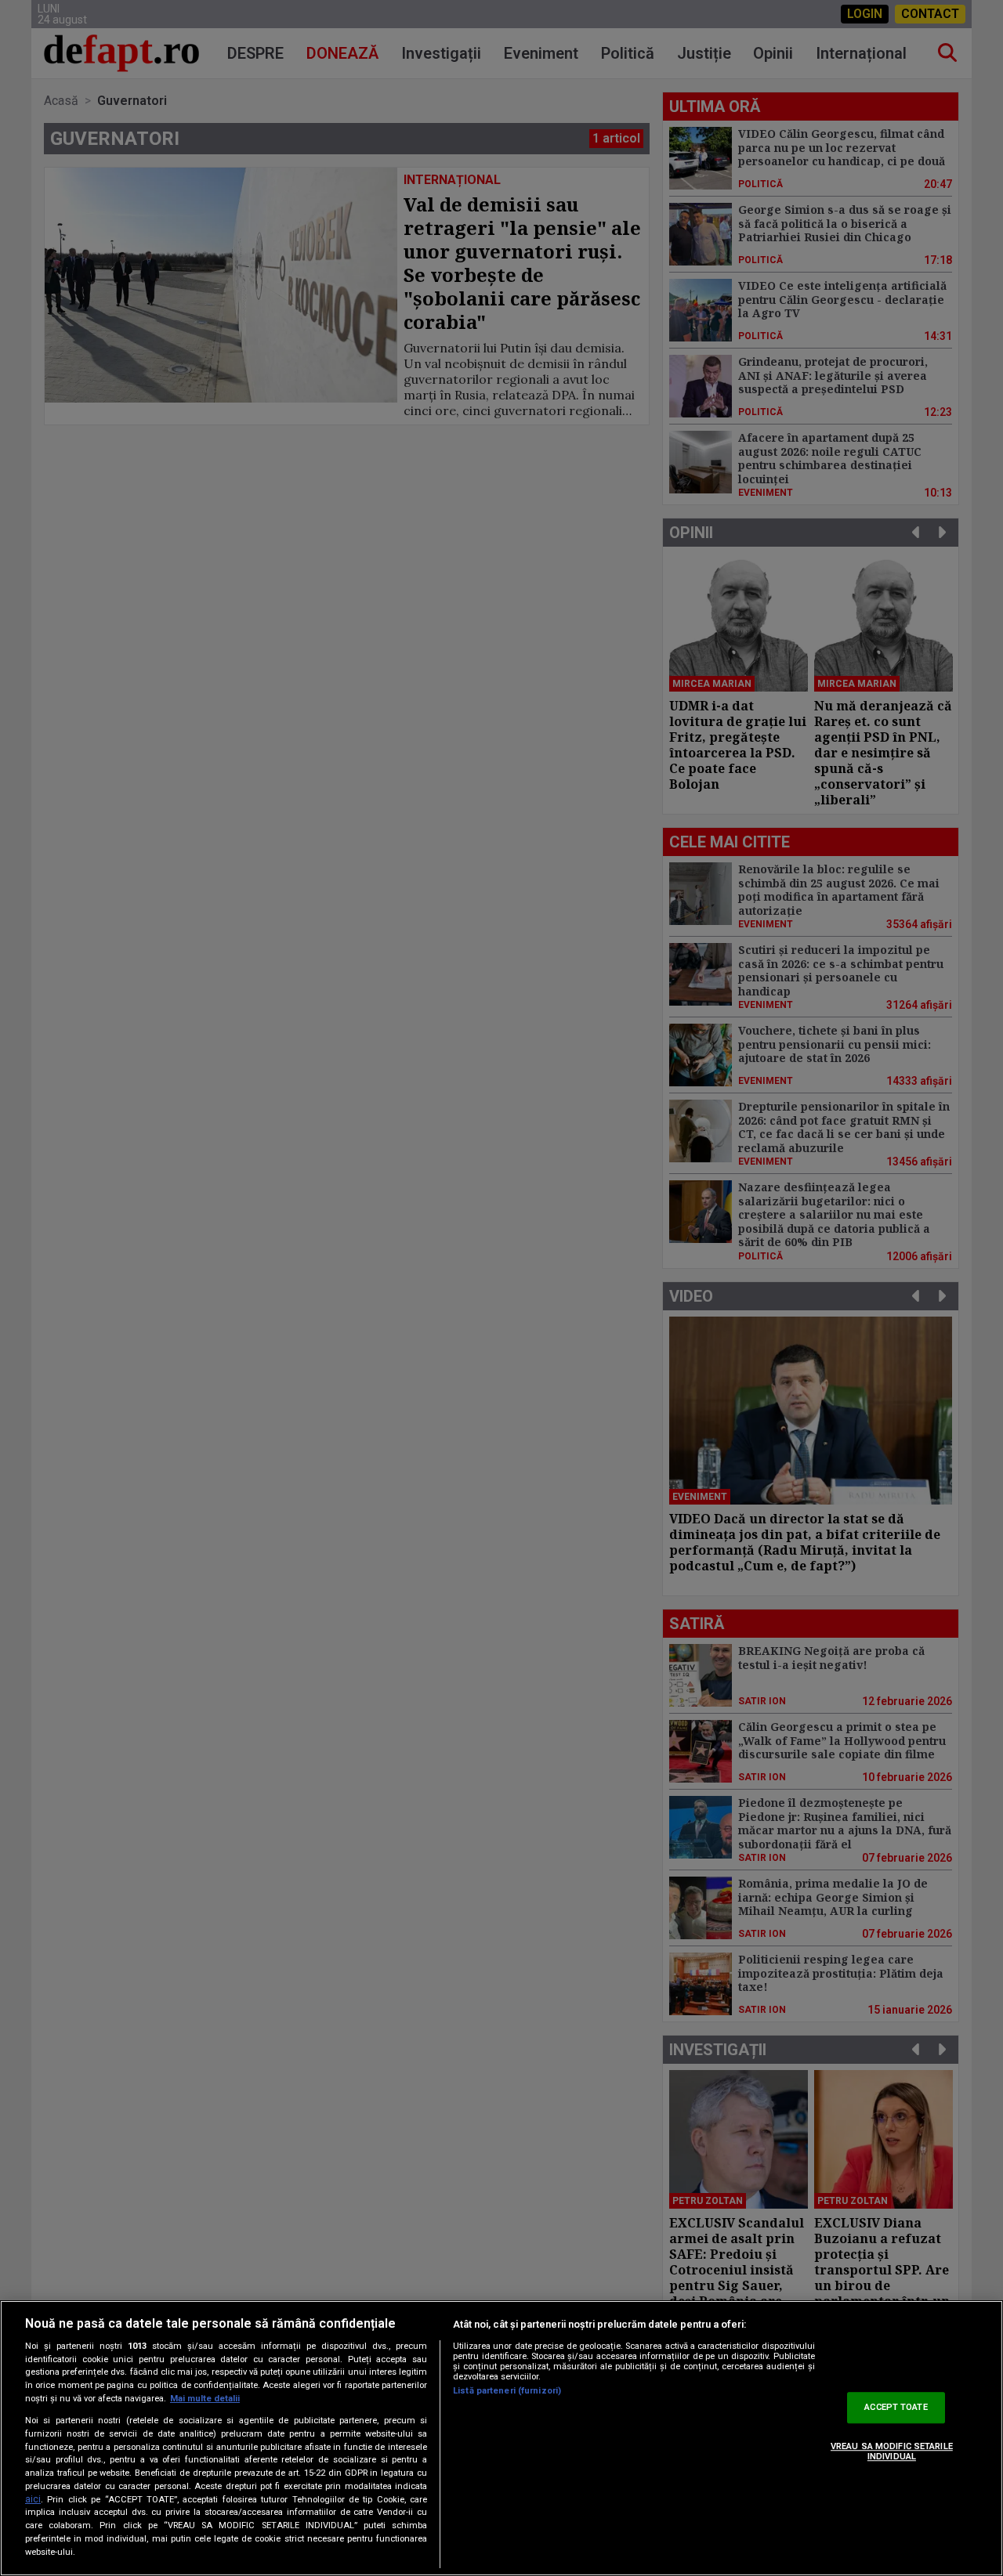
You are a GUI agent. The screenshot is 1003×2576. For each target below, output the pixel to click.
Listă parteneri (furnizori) (507, 2391)
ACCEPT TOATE (896, 2407)
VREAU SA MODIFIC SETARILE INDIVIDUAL (892, 2451)
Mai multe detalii (205, 2399)
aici (33, 2499)
